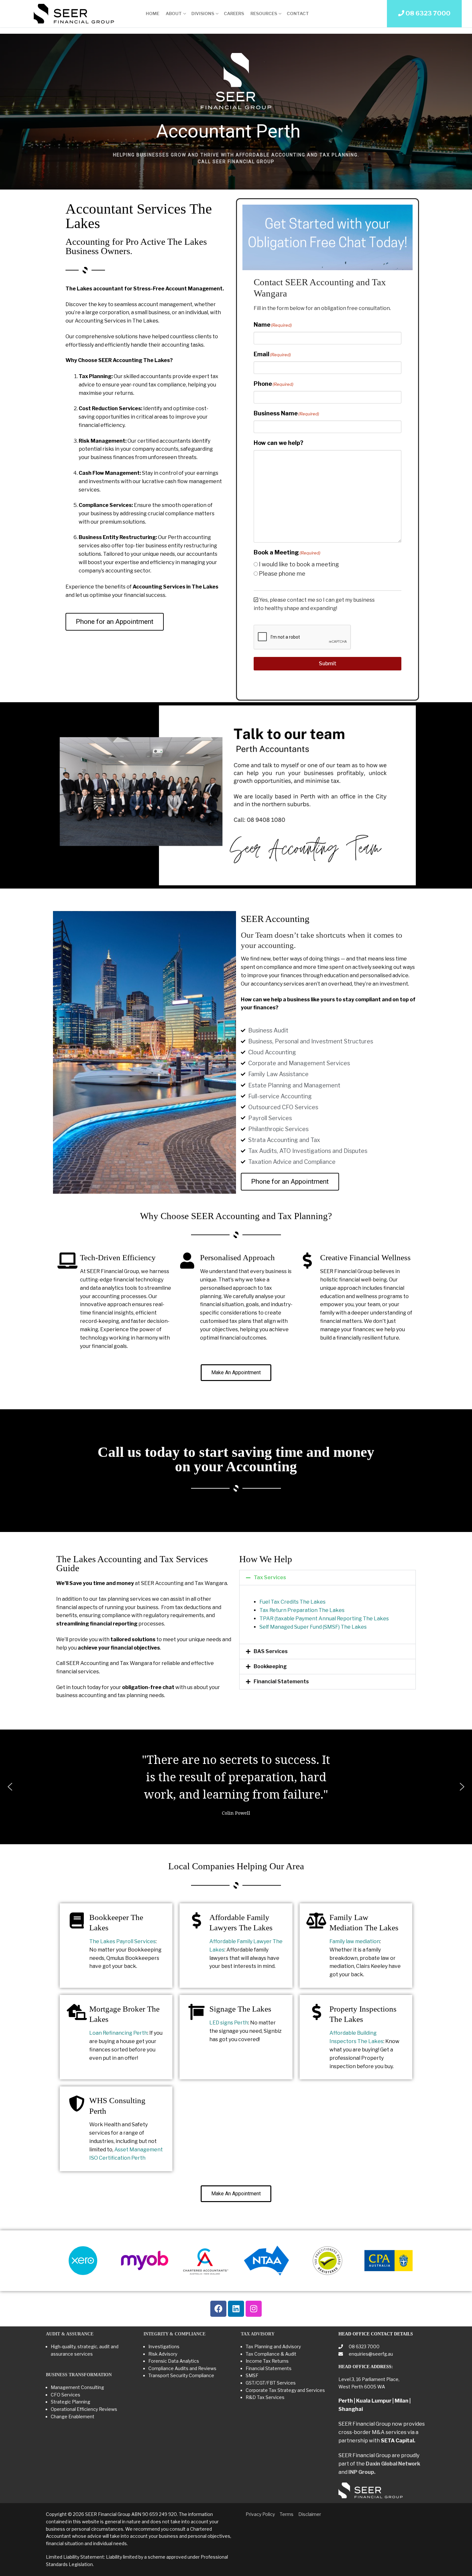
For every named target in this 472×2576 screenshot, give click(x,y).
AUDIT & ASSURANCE (70, 2334)
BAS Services (271, 1651)
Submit (328, 664)
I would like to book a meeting (299, 564)
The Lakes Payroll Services (122, 1941)
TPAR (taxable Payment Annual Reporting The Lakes (324, 1619)
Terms (287, 2514)
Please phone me (282, 574)
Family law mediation (355, 1941)
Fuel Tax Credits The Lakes (293, 1602)
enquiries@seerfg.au (370, 2354)
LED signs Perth (229, 2023)
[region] (236, 111)
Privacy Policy (260, 2514)
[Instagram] (254, 2309)
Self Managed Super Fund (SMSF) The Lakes (313, 1627)
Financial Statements (281, 1682)
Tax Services (270, 1577)
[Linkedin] (236, 2309)
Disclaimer (310, 2514)
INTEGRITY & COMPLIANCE (175, 2334)
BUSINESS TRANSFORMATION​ (79, 2375)
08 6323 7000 (364, 2346)
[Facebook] (218, 2309)
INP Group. (362, 2472)
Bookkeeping (270, 1666)
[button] (328, 1578)
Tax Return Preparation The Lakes (302, 1610)
